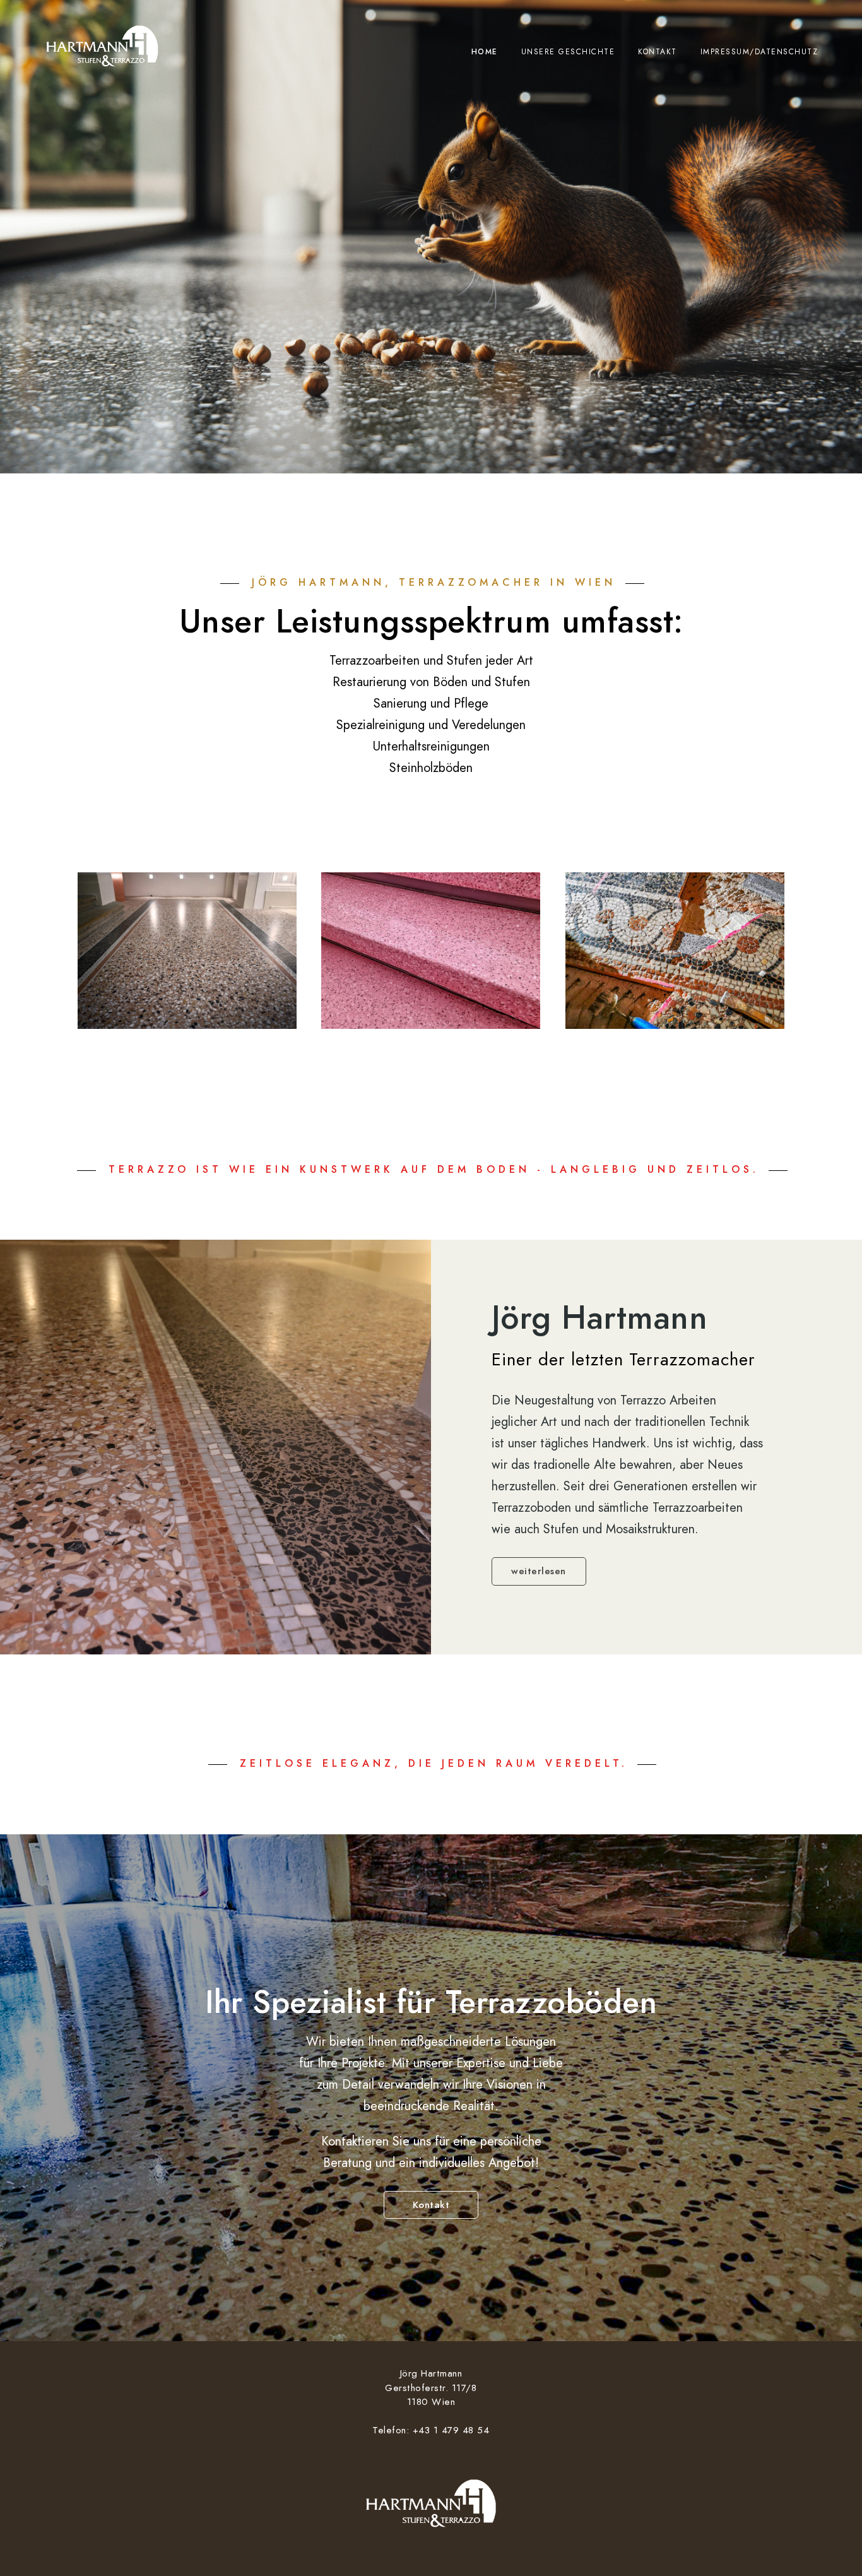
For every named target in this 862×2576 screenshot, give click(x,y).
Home (485, 52)
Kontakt (658, 52)
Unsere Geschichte (568, 52)
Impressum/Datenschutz (759, 52)
